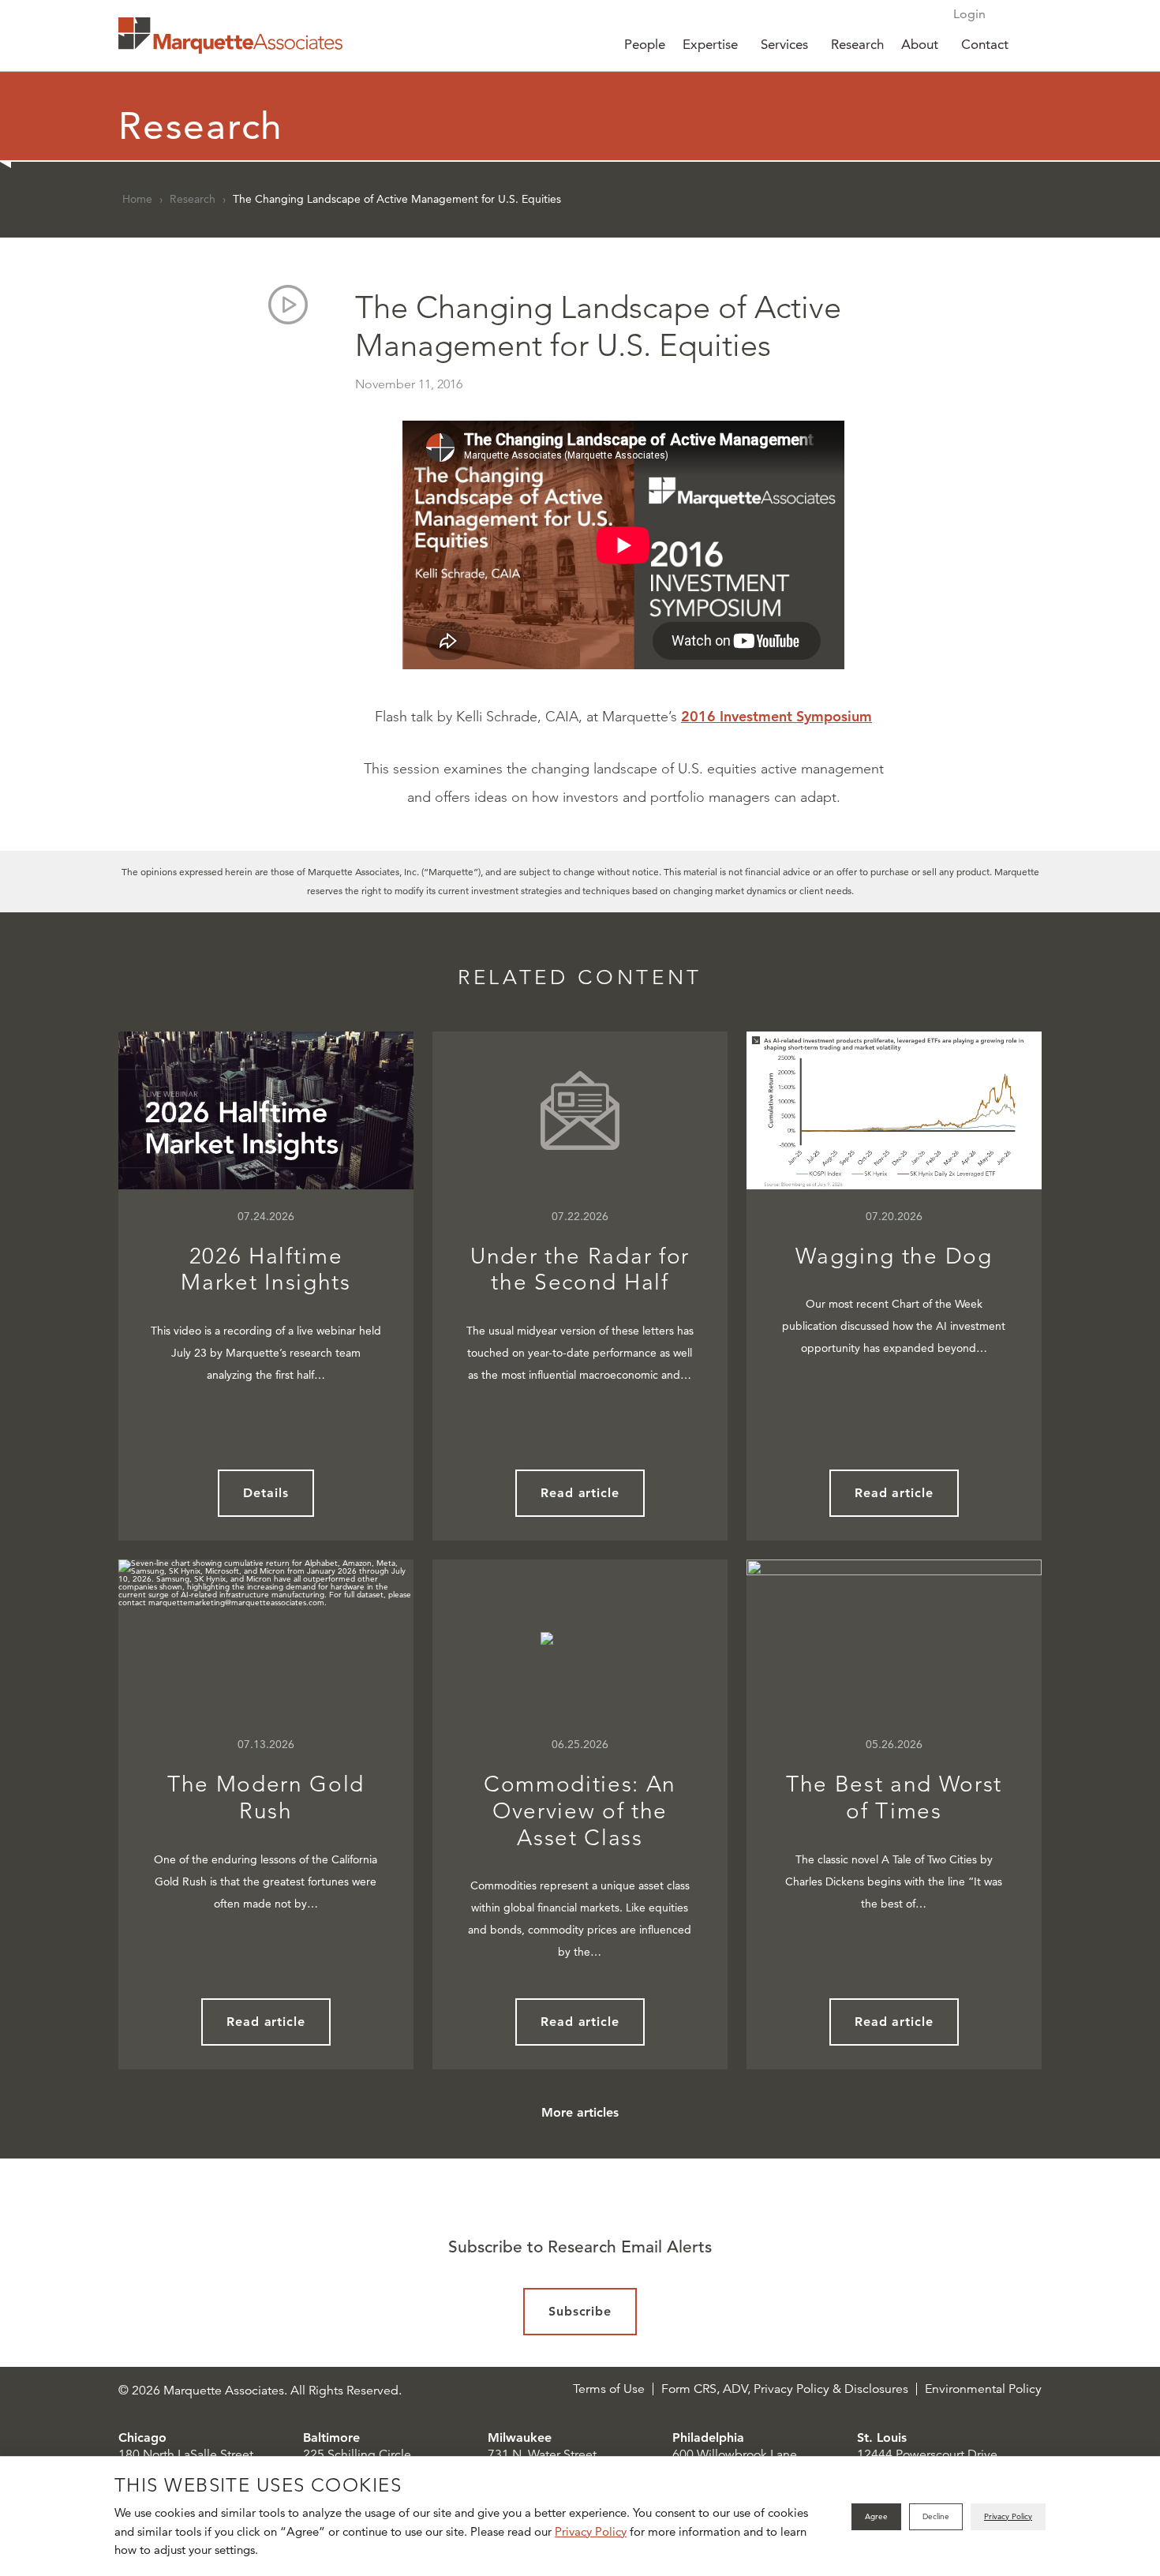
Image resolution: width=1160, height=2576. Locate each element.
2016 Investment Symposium (776, 716)
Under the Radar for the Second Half (580, 1269)
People (645, 44)
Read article (580, 1493)
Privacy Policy (591, 2531)
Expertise (710, 44)
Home (137, 199)
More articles (580, 2112)
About (920, 44)
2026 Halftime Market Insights (266, 1269)
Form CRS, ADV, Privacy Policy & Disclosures (785, 2389)
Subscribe (580, 2311)
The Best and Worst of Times (894, 1797)
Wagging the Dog (894, 1256)
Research (857, 44)
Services (784, 44)
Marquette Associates (230, 36)
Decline (936, 2516)
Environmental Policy (983, 2389)
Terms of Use (609, 2389)
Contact (985, 44)
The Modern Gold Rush (266, 1797)
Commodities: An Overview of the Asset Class (580, 1810)
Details (266, 1493)
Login (969, 14)
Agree (876, 2516)
